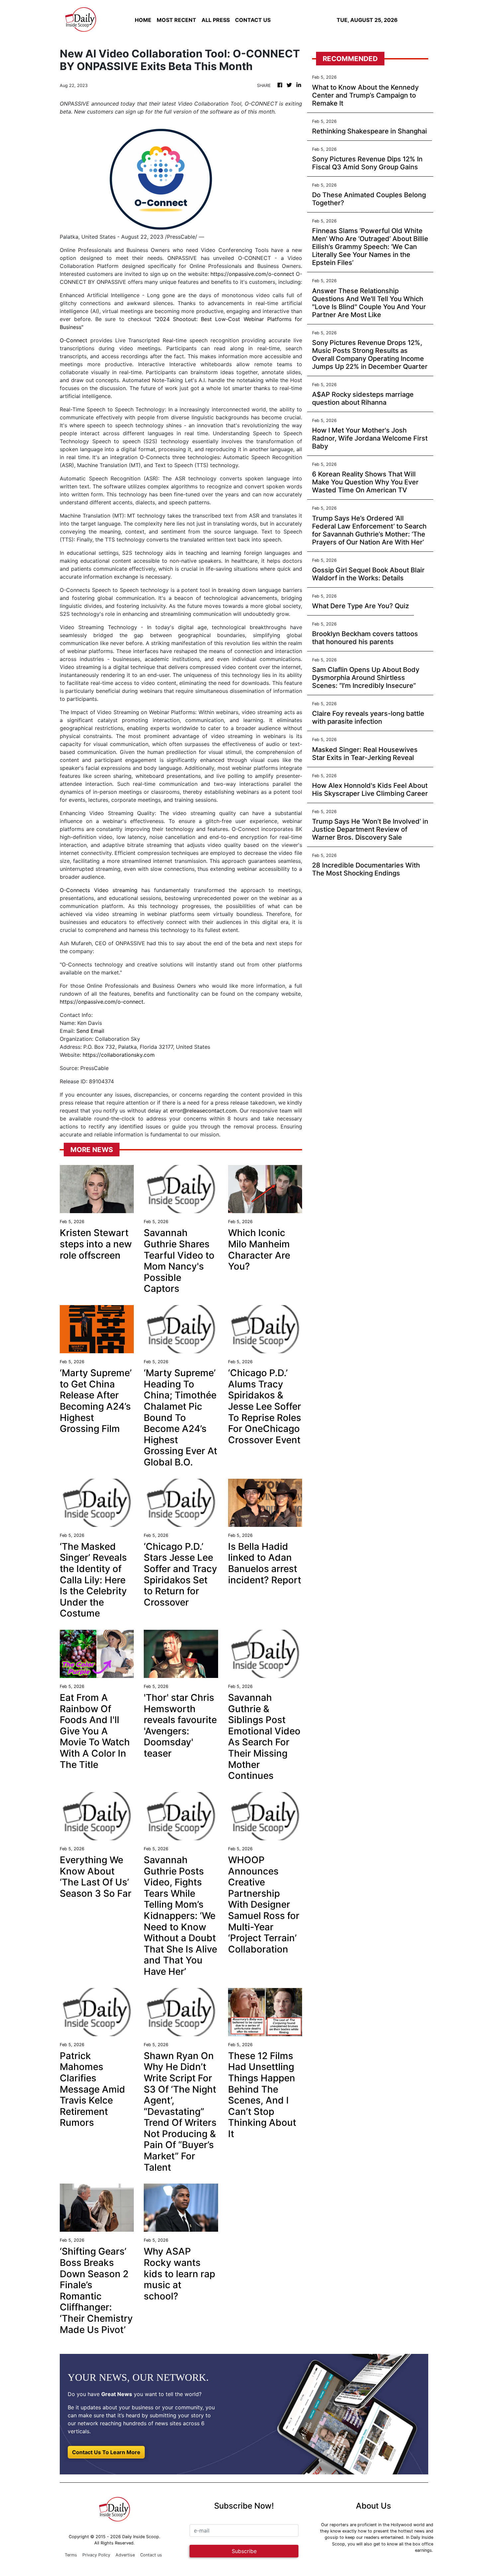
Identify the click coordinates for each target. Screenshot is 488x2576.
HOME (143, 20)
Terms (71, 2555)
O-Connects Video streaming (99, 890)
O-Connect (74, 340)
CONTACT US (253, 20)
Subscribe (244, 2551)
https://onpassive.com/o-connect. (102, 1002)
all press (216, 20)
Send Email (90, 1031)
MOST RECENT (176, 20)
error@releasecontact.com (203, 1111)
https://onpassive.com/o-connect (252, 274)
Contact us (151, 2555)
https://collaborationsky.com (119, 1055)
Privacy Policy (96, 2555)
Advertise (125, 2555)
